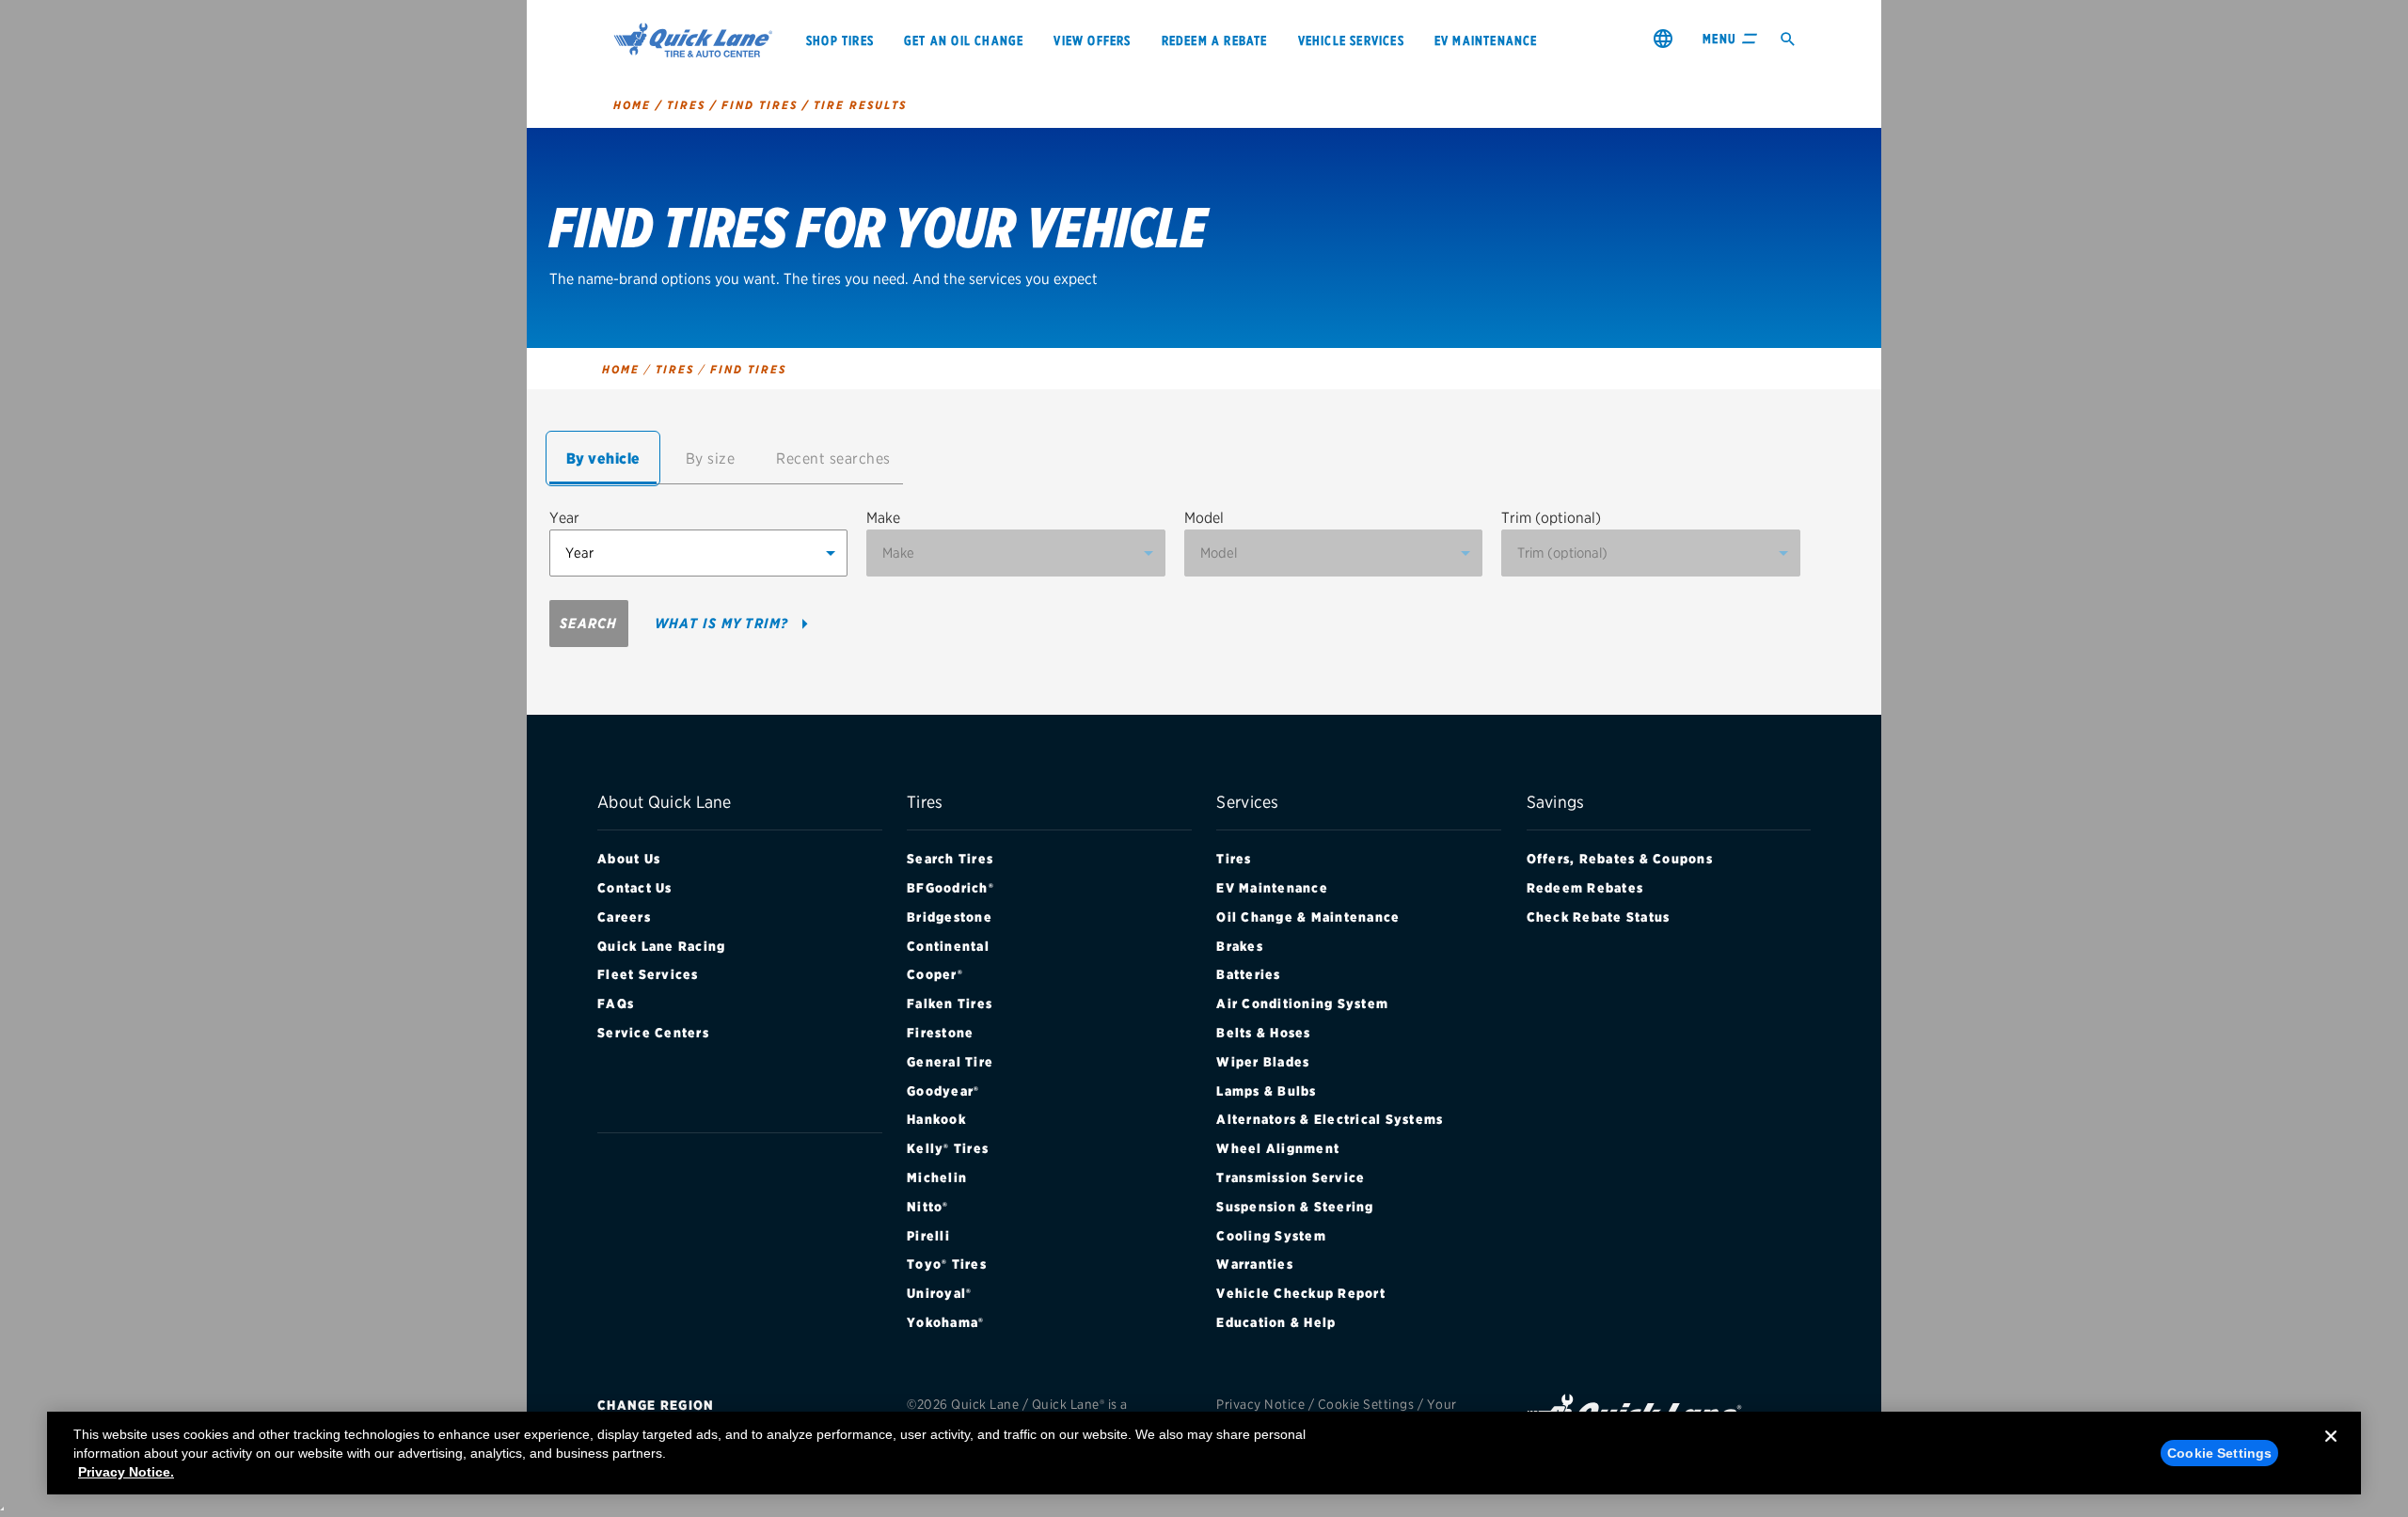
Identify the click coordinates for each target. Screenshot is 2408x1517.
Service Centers (653, 1033)
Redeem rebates (1585, 888)
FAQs (616, 1003)
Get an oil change (964, 40)
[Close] (2331, 1451)
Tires (1234, 859)
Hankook (936, 1119)
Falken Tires (950, 1003)
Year (564, 518)
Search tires (950, 859)
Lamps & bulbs (1266, 1091)
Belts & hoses (1263, 1033)
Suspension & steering (1295, 1207)
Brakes (1240, 946)
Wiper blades (1263, 1062)
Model (1204, 518)
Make (883, 518)
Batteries (1248, 974)
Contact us (635, 888)
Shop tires (840, 40)
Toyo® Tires (947, 1264)
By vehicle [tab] (603, 458)
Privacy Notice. (126, 1472)
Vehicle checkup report (1301, 1293)
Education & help (1276, 1322)
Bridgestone (950, 917)
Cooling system (1271, 1236)
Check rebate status (1599, 917)
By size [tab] (711, 458)
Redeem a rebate (1215, 40)
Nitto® (928, 1207)
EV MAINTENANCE (1486, 40)
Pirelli (928, 1236)
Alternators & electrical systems (1330, 1119)
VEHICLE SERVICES (1351, 40)
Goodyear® (943, 1091)
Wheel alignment (1278, 1148)
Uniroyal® (939, 1293)
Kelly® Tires (948, 1148)
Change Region (656, 1405)
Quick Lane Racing (661, 946)
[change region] (1663, 38)
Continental (948, 946)
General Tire (950, 1062)
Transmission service (1291, 1177)
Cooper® (935, 974)
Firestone (940, 1033)
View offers (1092, 40)
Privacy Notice (1260, 1404)
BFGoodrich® (951, 888)
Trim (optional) (1551, 518)
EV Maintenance (1272, 888)
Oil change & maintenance (1308, 917)
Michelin (937, 1177)
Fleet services (648, 974)
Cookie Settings (1366, 1404)
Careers (624, 917)
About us (629, 859)
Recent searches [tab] (833, 458)
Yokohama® (945, 1322)
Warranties (1255, 1264)
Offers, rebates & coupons (1620, 859)
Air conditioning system (1302, 1003)
